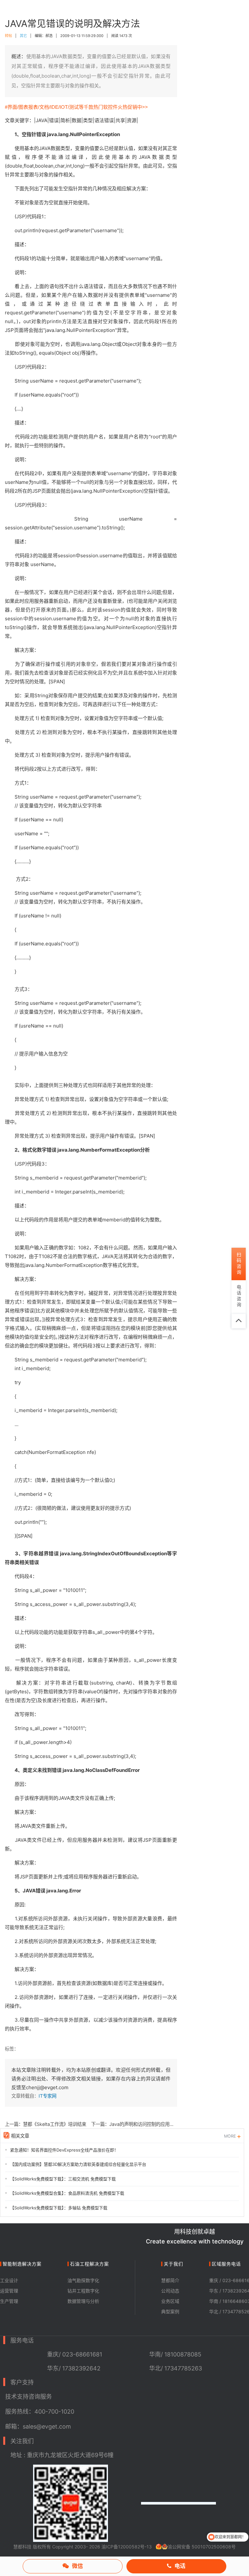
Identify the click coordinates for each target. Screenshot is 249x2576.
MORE (231, 2136)
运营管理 (9, 2291)
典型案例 (170, 2311)
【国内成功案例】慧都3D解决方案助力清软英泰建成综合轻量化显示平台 (78, 2164)
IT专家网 (47, 2096)
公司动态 (170, 2291)
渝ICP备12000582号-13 (127, 2547)
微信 (77, 2566)
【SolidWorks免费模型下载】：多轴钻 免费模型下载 (59, 2208)
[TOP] (239, 1321)
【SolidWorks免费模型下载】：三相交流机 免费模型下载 (63, 2179)
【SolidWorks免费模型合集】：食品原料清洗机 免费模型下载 (67, 2193)
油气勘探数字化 (83, 2280)
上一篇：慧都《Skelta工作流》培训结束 (46, 2124)
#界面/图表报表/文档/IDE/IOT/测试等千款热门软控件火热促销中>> (76, 107)
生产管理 (9, 2301)
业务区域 (170, 2301)
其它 (23, 36)
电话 (180, 2566)
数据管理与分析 (83, 2301)
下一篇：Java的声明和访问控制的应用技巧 (134, 2124)
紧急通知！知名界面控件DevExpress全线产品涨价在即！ (64, 2150)
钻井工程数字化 (83, 2291)
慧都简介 (170, 2280)
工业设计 (9, 2280)
